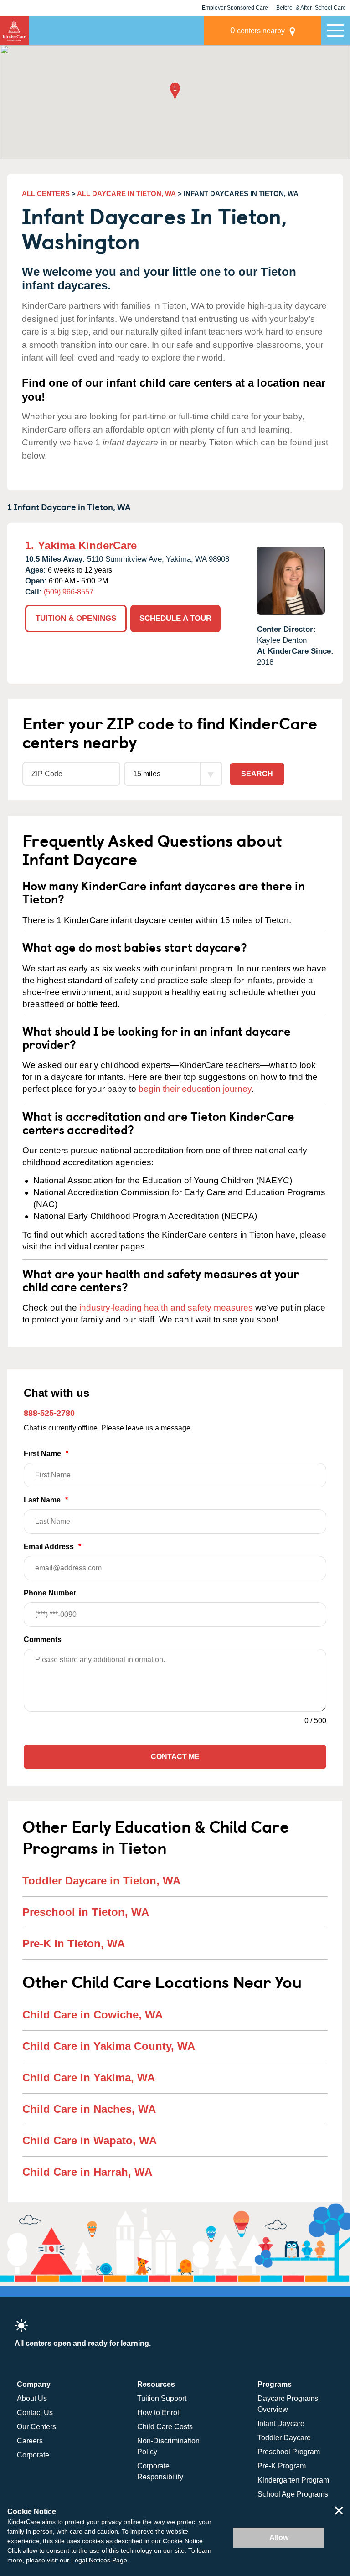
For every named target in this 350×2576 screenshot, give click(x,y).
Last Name (46, 1500)
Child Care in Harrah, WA (87, 2172)
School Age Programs (293, 2494)
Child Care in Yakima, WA (89, 2078)
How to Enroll (159, 2413)
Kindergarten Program (293, 2480)
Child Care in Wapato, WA (90, 2140)
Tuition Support (162, 2398)
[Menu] (335, 31)
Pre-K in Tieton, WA (74, 1944)
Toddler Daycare (284, 2438)
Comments (43, 1639)
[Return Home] (15, 31)
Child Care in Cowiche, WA (93, 2015)
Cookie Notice (183, 2541)
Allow (279, 2537)
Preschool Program (289, 2452)
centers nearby (257, 30)
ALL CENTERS (46, 194)
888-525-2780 (49, 1413)
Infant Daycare (281, 2424)
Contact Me (175, 1757)
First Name (46, 1453)
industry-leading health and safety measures (166, 1308)
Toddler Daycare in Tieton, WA (101, 1881)
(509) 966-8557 (69, 592)
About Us (32, 2398)
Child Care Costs (165, 2427)
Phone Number (50, 1593)
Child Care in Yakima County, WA (109, 2046)
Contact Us (35, 2413)
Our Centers (36, 2427)
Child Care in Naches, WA (89, 2109)
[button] (175, 92)
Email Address (52, 1546)
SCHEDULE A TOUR (175, 618)
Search (257, 774)
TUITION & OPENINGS (76, 618)
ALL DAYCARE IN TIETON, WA (126, 194)
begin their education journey (195, 1089)
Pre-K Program (282, 2466)
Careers (30, 2441)
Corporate (33, 2455)
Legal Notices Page (99, 2560)
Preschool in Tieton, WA (86, 1912)
